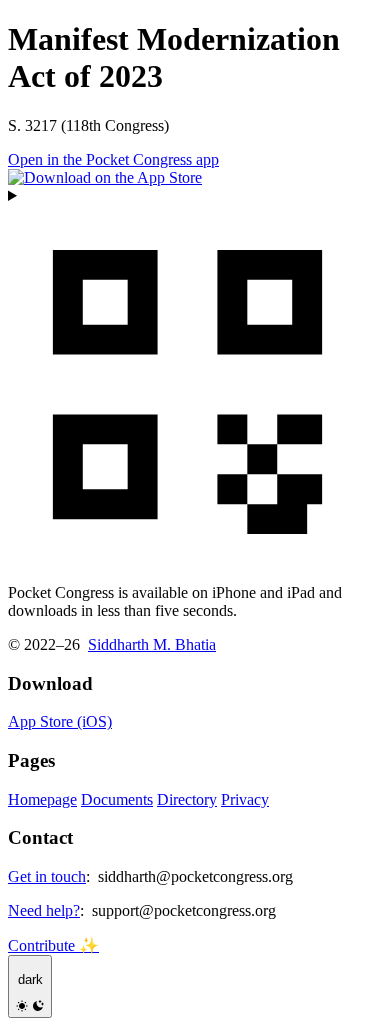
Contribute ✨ (53, 945)
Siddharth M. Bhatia (152, 644)
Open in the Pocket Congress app (113, 159)
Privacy (245, 799)
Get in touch (47, 876)
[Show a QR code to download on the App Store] (187, 377)
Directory (187, 799)
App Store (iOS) (60, 721)
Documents (117, 799)
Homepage (42, 799)
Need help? (44, 910)
